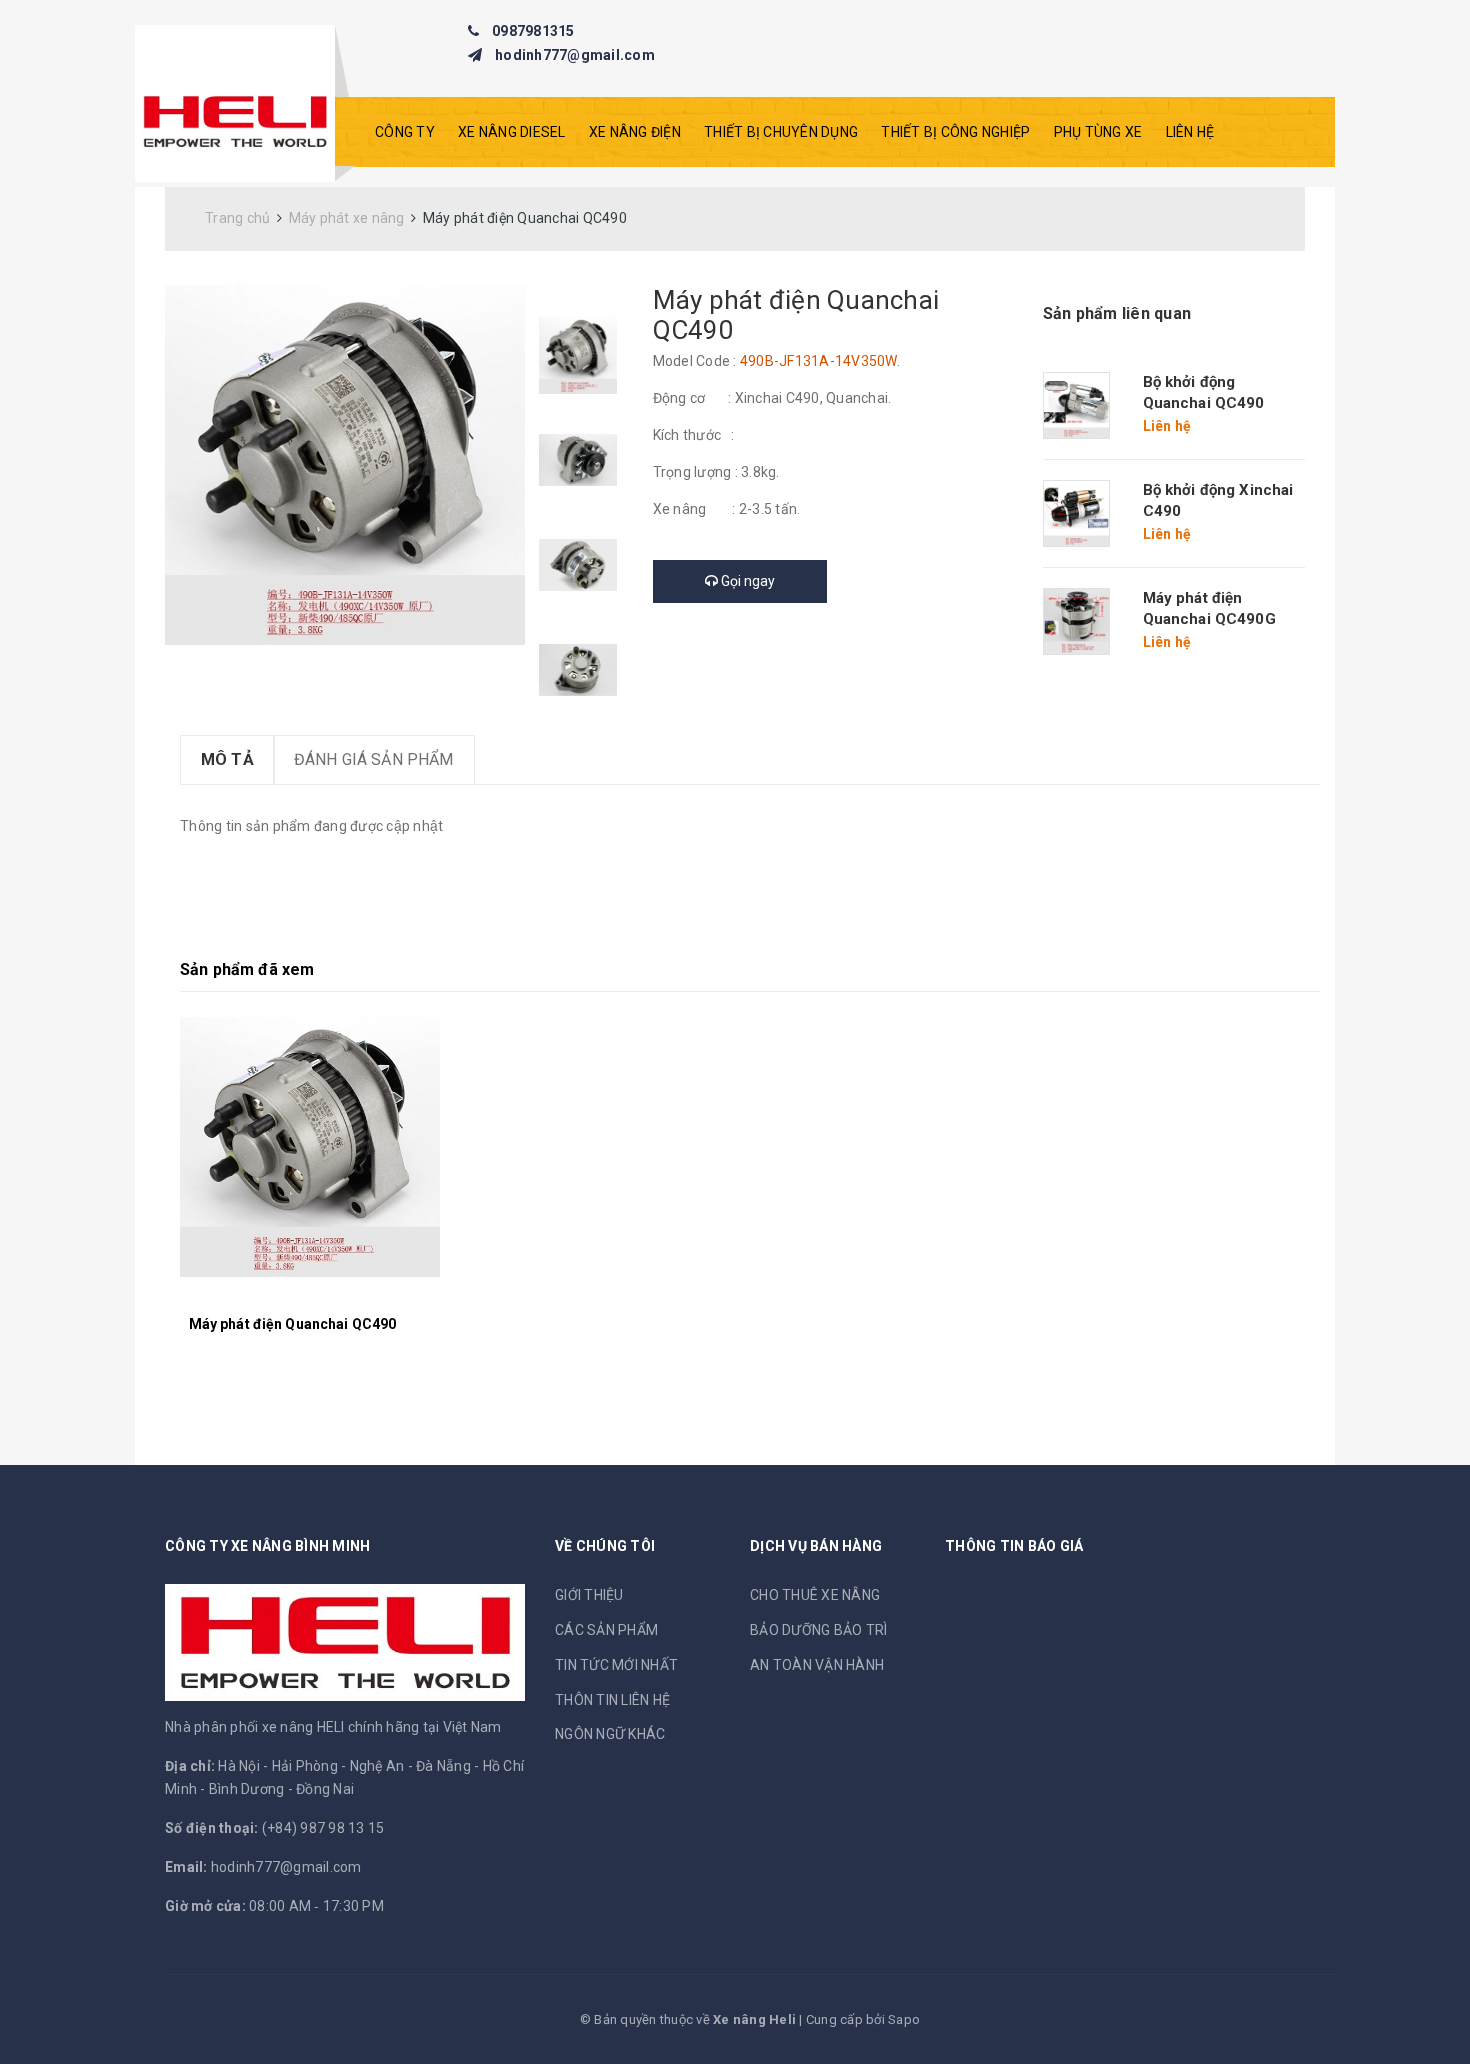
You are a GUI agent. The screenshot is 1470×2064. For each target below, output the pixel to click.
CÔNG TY (405, 132)
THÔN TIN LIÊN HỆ (612, 1700)
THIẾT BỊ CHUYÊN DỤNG (781, 132)
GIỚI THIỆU (589, 1595)
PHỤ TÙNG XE (1098, 132)
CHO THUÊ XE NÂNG (815, 1595)
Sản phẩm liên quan (1117, 313)
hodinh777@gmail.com (575, 55)
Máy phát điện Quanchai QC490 (293, 1324)
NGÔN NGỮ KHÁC (610, 1734)
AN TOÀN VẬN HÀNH (817, 1665)
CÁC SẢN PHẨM (606, 1630)
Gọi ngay (746, 581)
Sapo (904, 2019)
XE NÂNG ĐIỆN (635, 132)
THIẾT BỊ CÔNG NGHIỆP (955, 132)
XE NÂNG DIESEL (512, 132)
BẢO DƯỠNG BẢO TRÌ (818, 1630)
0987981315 (533, 31)
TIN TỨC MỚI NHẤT (616, 1665)
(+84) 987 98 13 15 (323, 1828)
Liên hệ (1190, 132)
